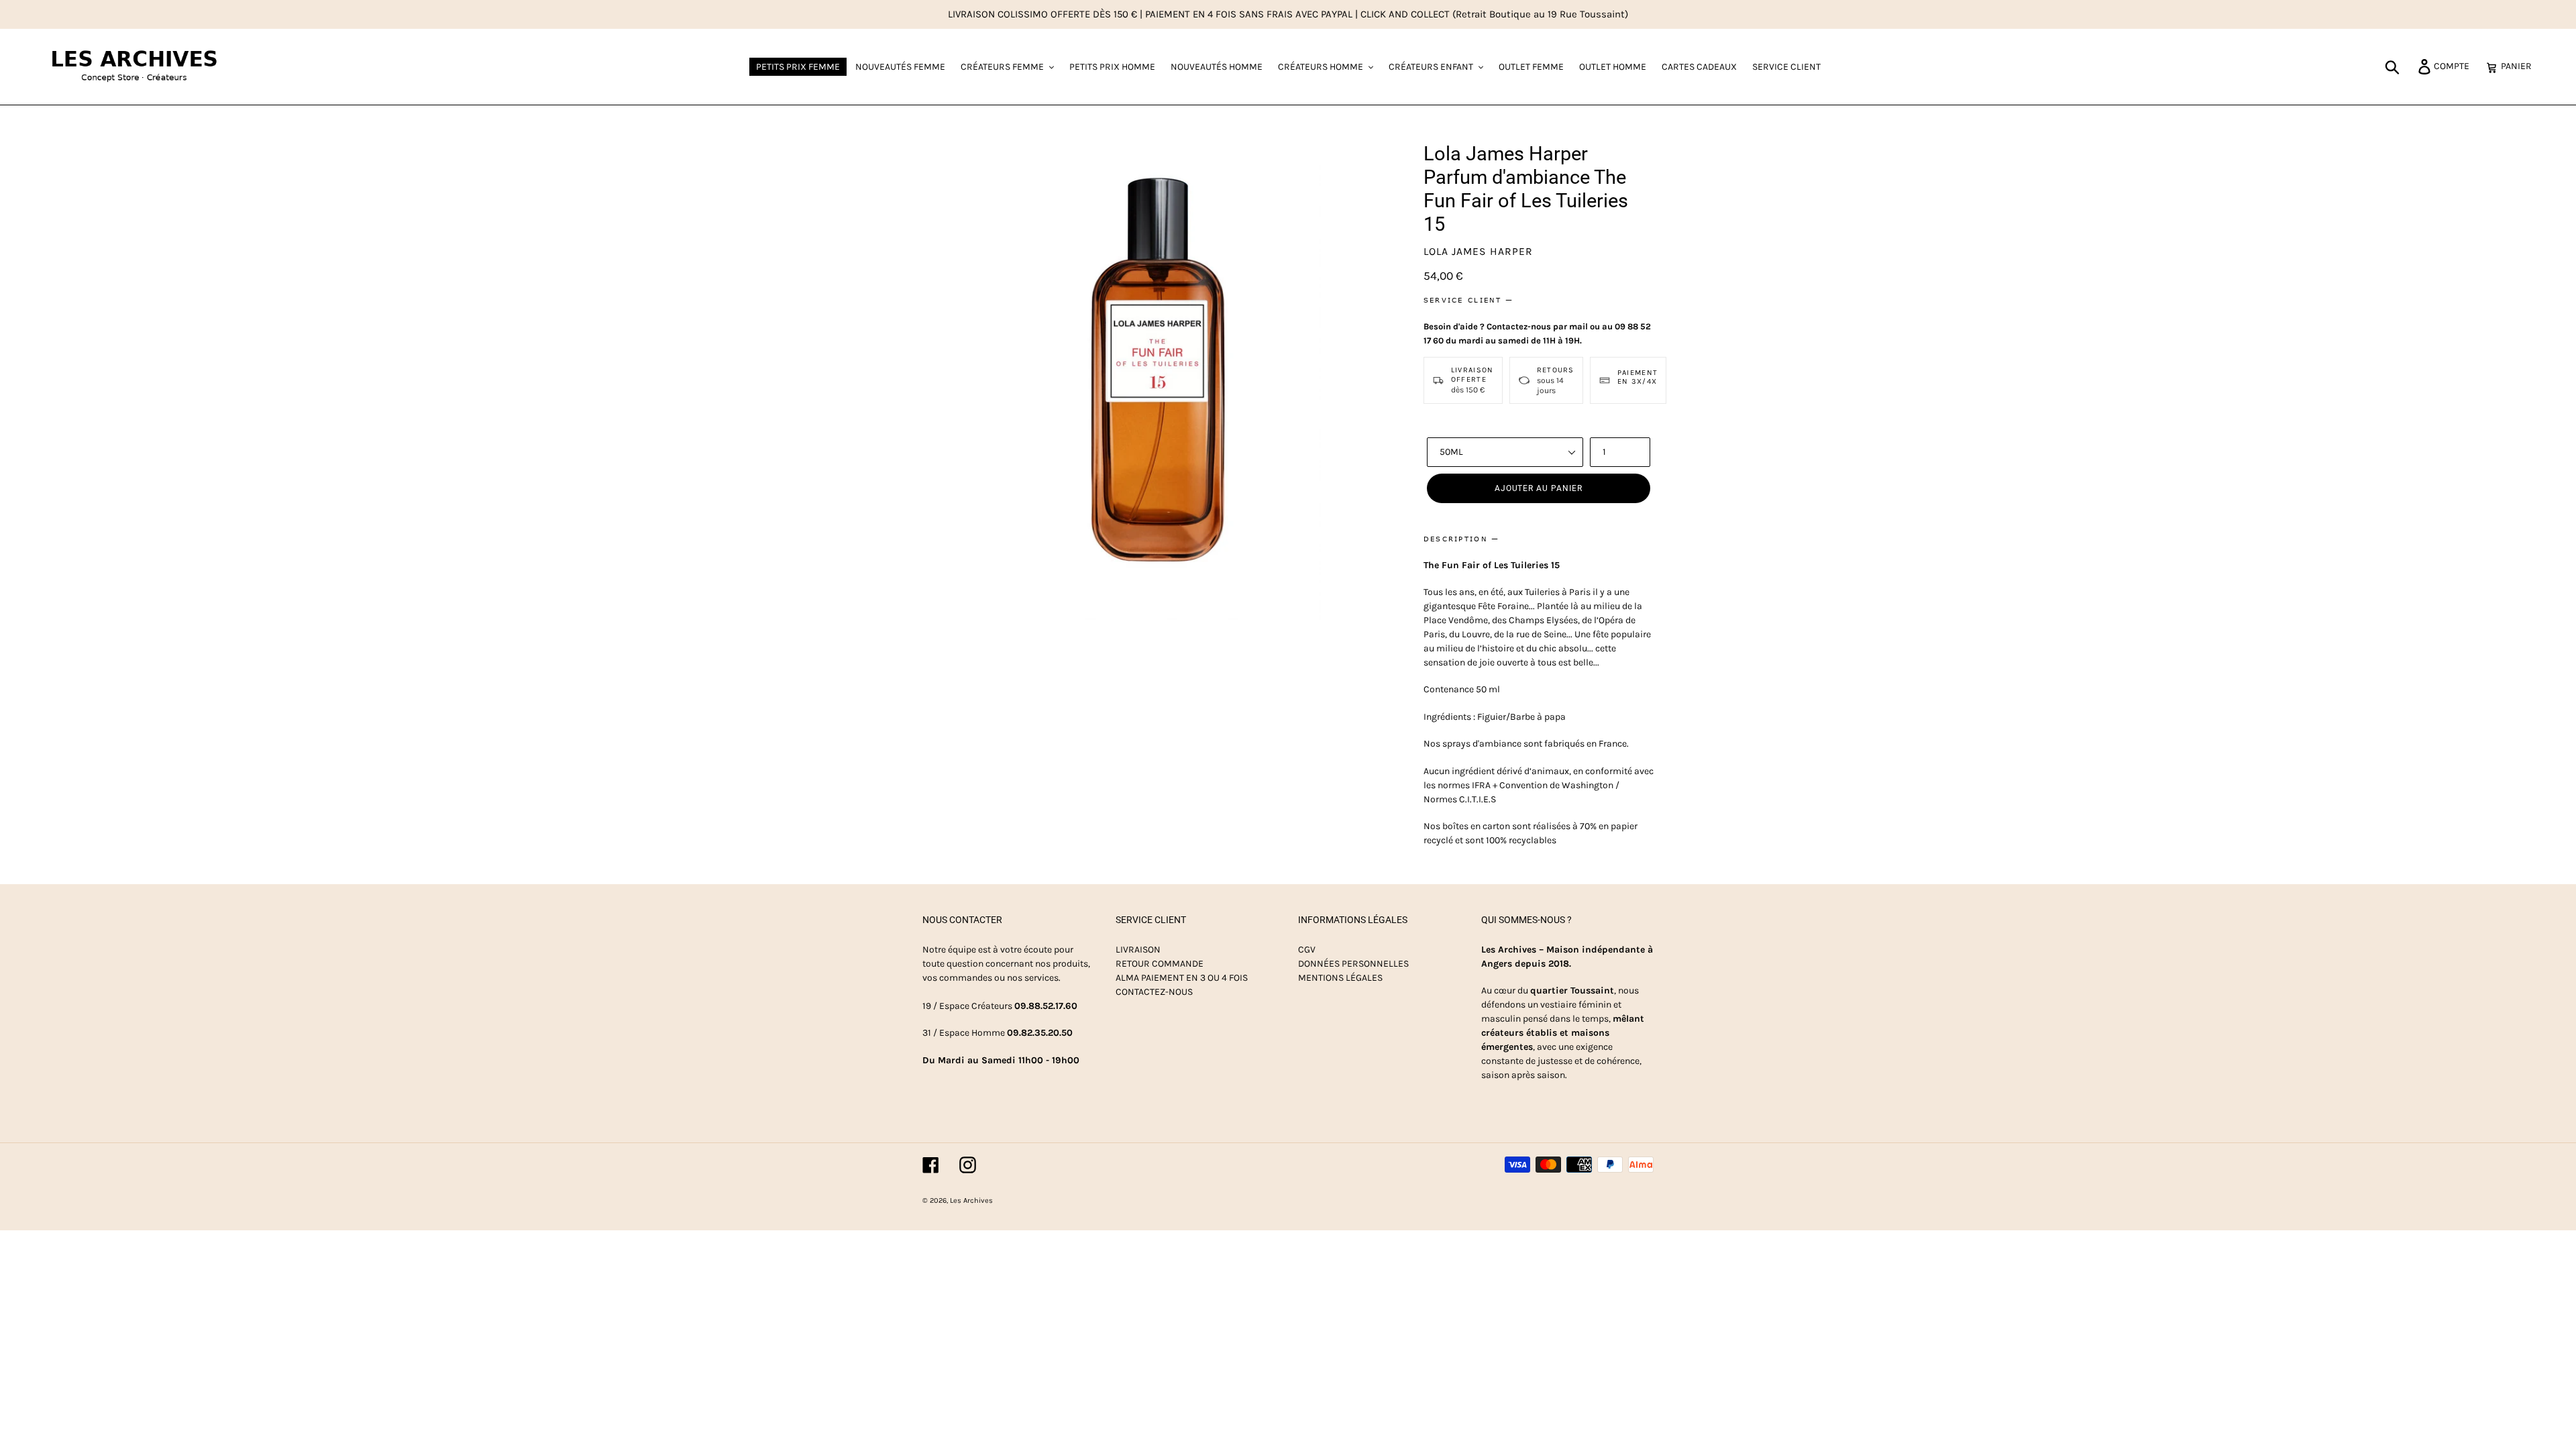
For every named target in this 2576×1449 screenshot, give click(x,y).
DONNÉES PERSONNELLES (1353, 964)
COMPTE (2455, 66)
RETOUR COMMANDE (1160, 964)
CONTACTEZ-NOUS (1154, 992)
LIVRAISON (1138, 950)
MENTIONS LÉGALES (1340, 978)
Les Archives (971, 1200)
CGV (1307, 950)
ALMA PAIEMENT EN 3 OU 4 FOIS (1182, 978)
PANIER (2520, 66)
